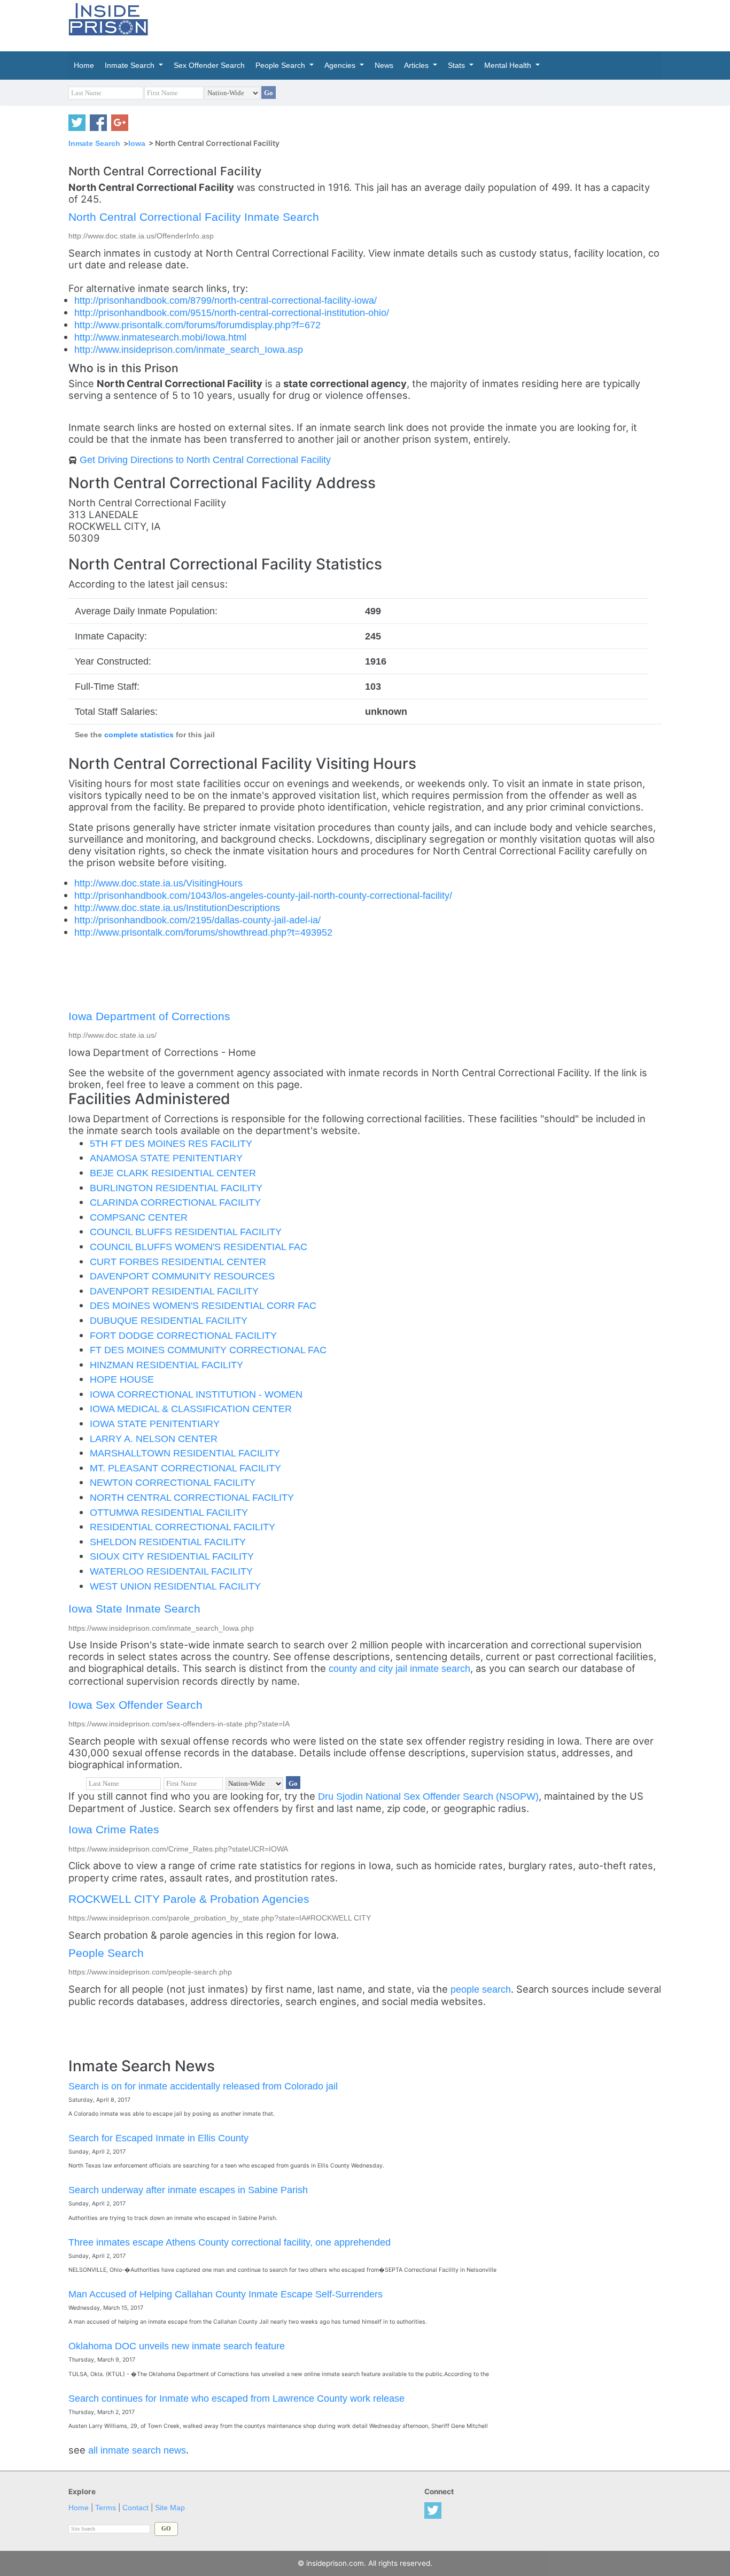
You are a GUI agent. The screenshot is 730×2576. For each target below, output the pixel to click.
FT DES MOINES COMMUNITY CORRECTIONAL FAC (208, 1350)
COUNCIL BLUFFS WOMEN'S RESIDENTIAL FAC (199, 1247)
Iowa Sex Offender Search (135, 1705)
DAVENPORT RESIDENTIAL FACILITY (174, 1291)
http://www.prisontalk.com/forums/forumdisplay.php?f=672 (197, 325)
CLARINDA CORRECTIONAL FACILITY (175, 1202)
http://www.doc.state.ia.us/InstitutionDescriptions (177, 908)
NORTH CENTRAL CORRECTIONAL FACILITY (192, 1497)
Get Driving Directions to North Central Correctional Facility (205, 460)
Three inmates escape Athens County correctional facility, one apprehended (230, 2242)
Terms (106, 2508)
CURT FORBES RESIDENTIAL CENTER (178, 1262)
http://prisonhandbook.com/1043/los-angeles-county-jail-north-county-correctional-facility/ (263, 895)
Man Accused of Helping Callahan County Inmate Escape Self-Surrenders (226, 2294)
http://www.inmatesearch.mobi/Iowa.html (160, 337)
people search (481, 1989)
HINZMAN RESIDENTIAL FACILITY (166, 1365)
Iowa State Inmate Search (134, 1609)
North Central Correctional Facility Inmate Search (194, 217)
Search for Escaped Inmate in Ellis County (158, 2138)
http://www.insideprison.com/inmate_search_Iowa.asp (189, 349)
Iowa (137, 143)
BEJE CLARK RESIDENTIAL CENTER (173, 1173)
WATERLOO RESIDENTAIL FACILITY (171, 1571)
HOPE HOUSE (122, 1379)
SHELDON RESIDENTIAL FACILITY (168, 1542)
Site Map (170, 2508)
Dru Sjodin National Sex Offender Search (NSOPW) (428, 1796)
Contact (135, 2508)
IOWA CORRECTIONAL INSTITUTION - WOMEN (196, 1394)
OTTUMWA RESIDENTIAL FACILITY (169, 1512)
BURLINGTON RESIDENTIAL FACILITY (176, 1188)
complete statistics (139, 735)
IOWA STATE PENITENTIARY (155, 1424)
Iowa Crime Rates (114, 1829)
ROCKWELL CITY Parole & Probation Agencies (189, 1899)
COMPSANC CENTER (139, 1217)
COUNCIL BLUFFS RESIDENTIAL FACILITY (186, 1232)
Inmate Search (94, 143)
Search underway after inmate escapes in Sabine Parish (188, 2190)
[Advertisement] (415, 24)
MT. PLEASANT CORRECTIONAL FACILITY (185, 1468)
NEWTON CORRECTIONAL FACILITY (173, 1482)
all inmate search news (137, 2450)
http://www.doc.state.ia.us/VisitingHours (158, 883)
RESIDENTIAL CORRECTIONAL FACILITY (183, 1527)
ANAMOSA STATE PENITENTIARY (166, 1158)
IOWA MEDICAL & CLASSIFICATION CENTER (191, 1409)
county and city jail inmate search (399, 1668)
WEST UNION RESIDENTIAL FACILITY (175, 1586)
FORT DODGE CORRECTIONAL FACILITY (183, 1335)
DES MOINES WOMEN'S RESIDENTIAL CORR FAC (203, 1305)
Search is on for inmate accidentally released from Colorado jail (203, 2086)
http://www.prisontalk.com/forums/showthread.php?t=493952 (203, 932)
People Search (106, 1953)
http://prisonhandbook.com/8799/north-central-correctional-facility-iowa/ (226, 300)
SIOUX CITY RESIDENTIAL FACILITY (172, 1556)
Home (79, 2508)
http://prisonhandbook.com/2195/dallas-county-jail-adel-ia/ (197, 920)
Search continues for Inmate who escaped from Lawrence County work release (236, 2398)
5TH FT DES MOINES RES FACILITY (171, 1143)
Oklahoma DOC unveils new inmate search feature (177, 2346)
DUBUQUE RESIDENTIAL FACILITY (169, 1320)
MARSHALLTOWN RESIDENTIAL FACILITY (185, 1453)
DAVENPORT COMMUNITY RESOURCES (182, 1276)
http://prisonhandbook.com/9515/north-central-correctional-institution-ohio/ (232, 313)
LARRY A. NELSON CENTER (154, 1439)
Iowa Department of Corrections (149, 1016)
